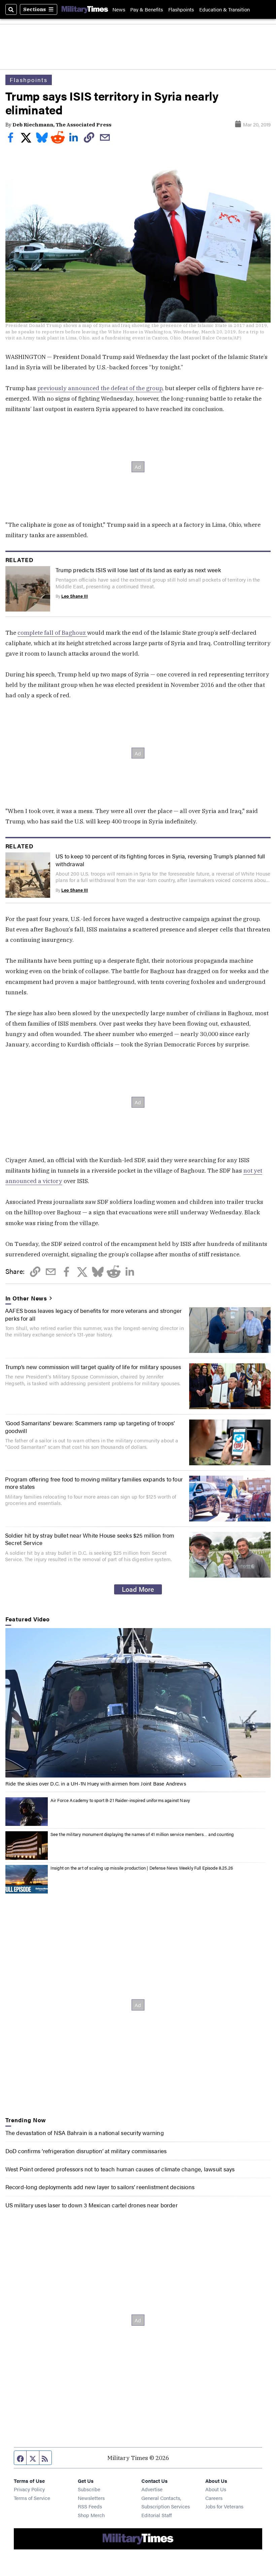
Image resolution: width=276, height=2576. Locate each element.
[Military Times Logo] (85, 9)
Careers (214, 2498)
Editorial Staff (157, 2515)
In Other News (26, 1298)
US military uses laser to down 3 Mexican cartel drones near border (92, 2205)
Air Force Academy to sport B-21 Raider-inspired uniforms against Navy (120, 1800)
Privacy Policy (29, 2489)
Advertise (152, 2489)
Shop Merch (91, 2515)
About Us (216, 2489)
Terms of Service (32, 2498)
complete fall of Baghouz (52, 633)
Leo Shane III (75, 596)
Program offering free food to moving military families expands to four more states (94, 1483)
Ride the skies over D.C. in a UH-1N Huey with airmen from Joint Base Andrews (96, 1783)
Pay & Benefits (147, 9)
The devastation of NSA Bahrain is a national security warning (85, 2132)
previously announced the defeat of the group (100, 388)
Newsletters (91, 2498)
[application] (138, 1703)
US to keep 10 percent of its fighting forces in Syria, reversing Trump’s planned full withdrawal (160, 860)
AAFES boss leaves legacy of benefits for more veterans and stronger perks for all (94, 1314)
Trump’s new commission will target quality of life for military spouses (93, 1367)
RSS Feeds (90, 2506)
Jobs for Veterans (224, 2506)
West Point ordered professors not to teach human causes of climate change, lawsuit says (120, 2169)
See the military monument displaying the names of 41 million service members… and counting (142, 1834)
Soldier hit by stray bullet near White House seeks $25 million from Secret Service (90, 1539)
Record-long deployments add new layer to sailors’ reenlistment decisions (100, 2187)
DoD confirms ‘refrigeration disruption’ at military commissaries (86, 2151)
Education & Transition (225, 9)
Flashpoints (181, 9)
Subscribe (89, 2489)
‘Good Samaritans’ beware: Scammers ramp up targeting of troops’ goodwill (90, 1426)
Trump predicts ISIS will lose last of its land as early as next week (138, 570)
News (119, 9)
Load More (138, 1589)
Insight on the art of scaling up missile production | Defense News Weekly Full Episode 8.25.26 (142, 1868)
